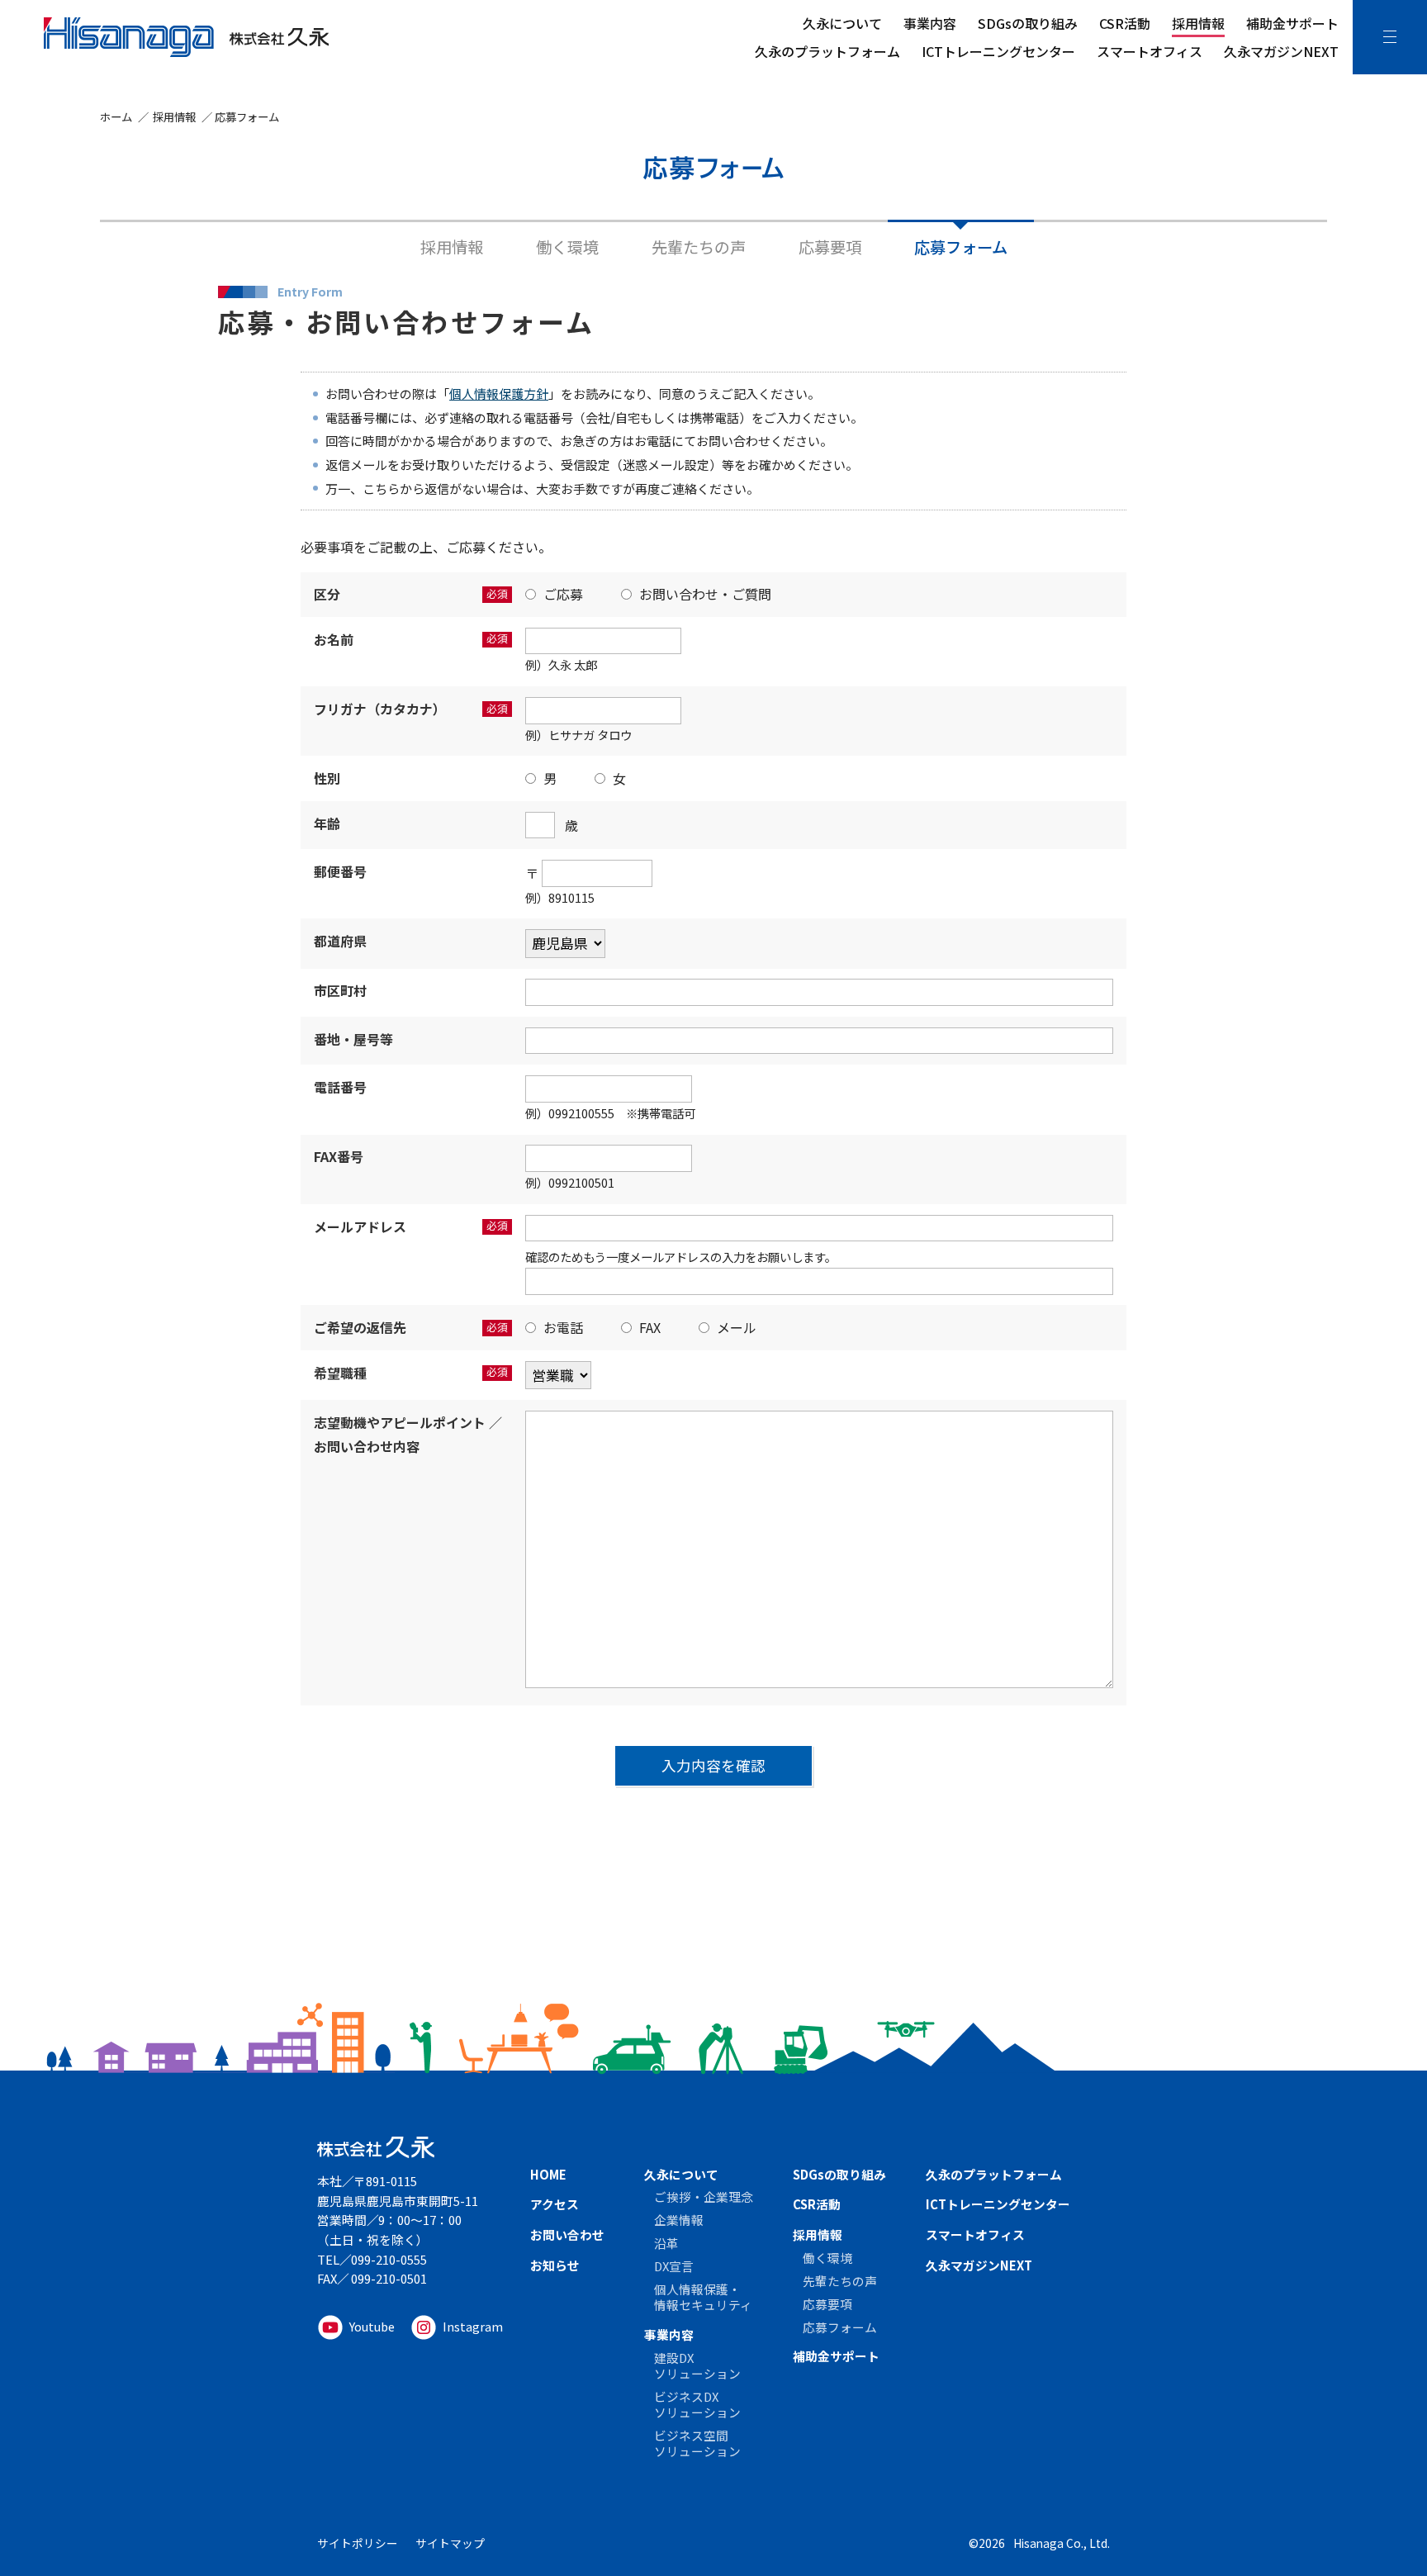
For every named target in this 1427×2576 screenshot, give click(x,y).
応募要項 (830, 247)
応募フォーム (961, 247)
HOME (548, 2174)
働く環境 (567, 247)
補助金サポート (1292, 23)
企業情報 (679, 2220)
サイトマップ (450, 2543)
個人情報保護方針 (499, 394)
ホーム (116, 116)
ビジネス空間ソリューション (697, 2443)
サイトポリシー (358, 2543)
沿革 (666, 2243)
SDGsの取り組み (1028, 23)
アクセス (555, 2204)
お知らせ (555, 2265)
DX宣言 (674, 2266)
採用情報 (1198, 23)
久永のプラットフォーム (827, 51)
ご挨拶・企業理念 (704, 2196)
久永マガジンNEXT (1281, 51)
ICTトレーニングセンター (998, 51)
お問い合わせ (567, 2234)
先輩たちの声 (699, 247)
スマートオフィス (1150, 51)
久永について (842, 23)
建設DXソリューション (697, 2365)
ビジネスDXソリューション (697, 2404)
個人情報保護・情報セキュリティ (703, 2297)
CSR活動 (1125, 23)
